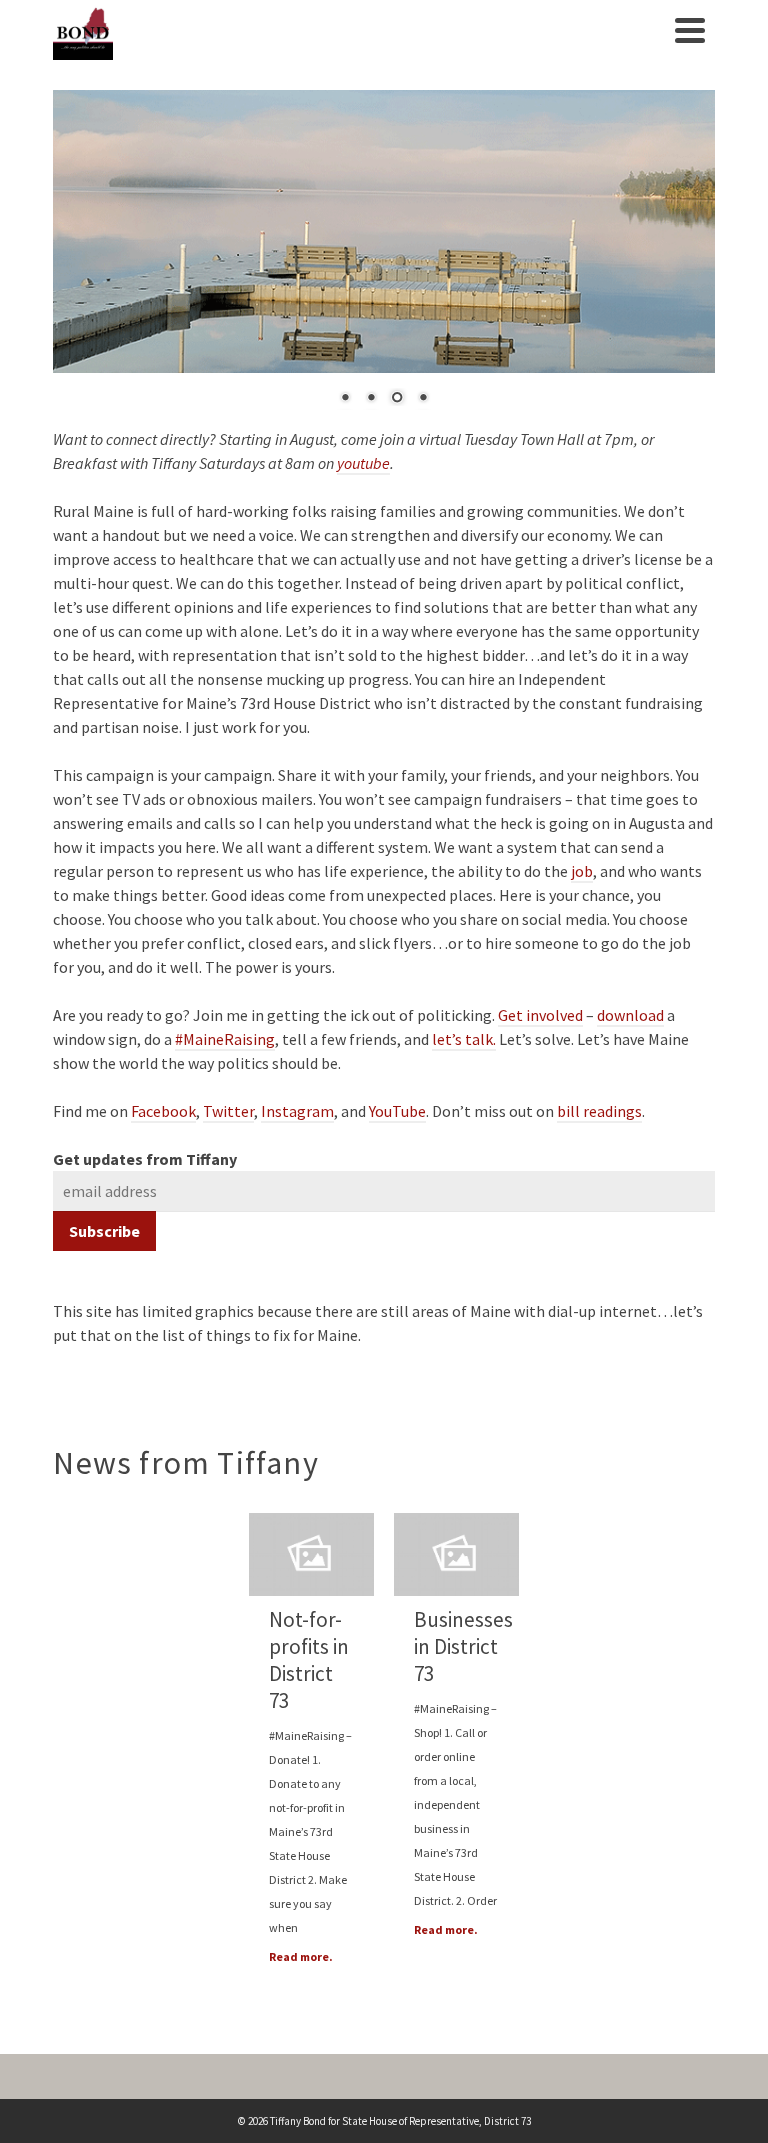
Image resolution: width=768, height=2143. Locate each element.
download (630, 1015)
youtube (363, 463)
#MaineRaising (225, 1039)
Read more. (301, 1956)
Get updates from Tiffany (145, 1159)
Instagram (297, 1111)
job (582, 871)
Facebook (163, 1111)
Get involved (540, 1015)
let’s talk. (464, 1039)
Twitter (228, 1111)
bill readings (599, 1111)
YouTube (397, 1111)
